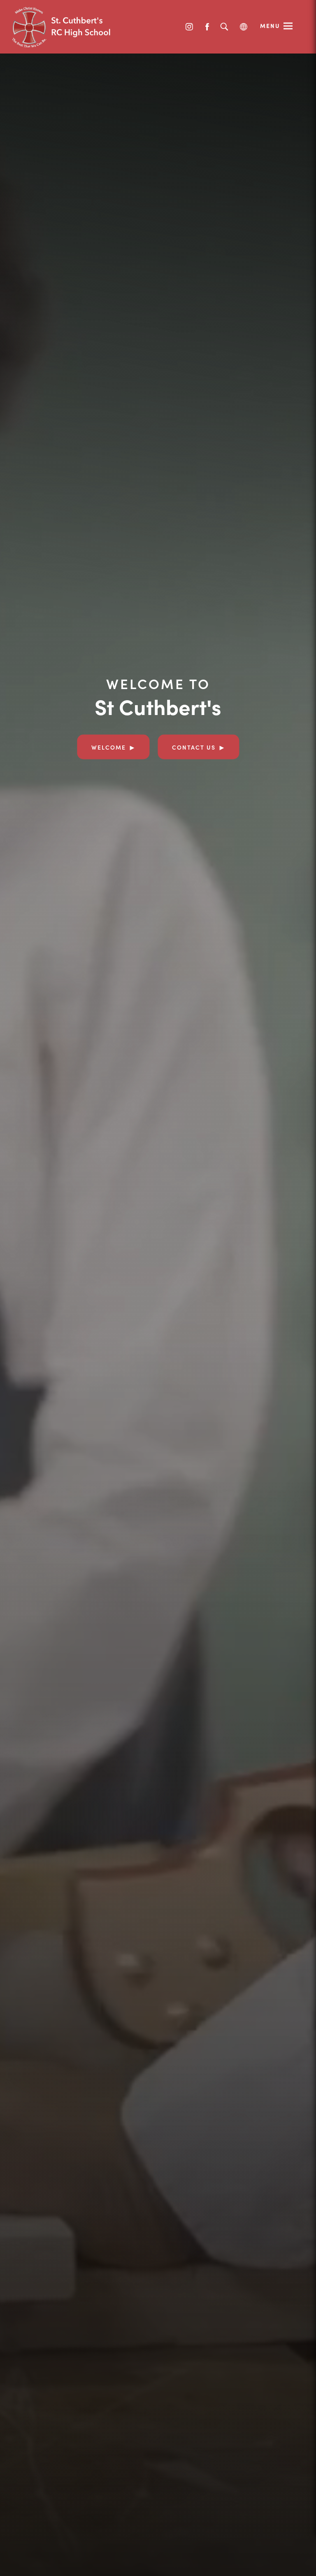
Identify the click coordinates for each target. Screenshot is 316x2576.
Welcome (109, 747)
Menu (270, 26)
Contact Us (194, 747)
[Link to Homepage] (74, 27)
